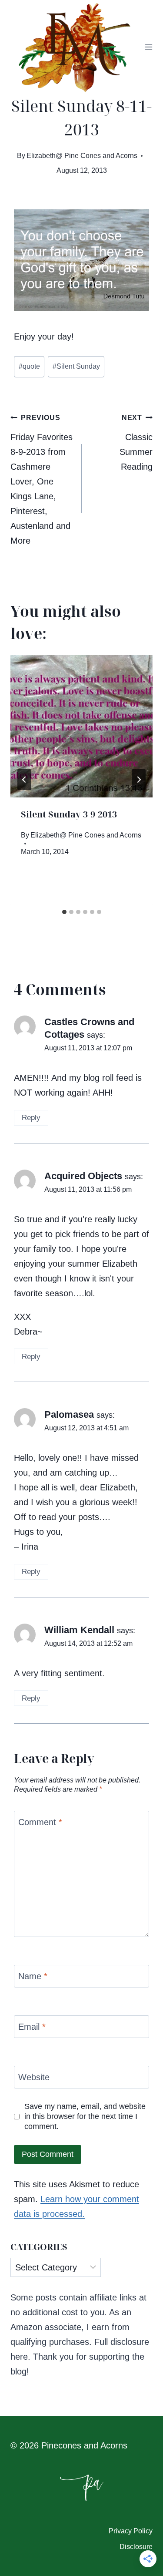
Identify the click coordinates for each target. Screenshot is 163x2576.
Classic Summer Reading (136, 443)
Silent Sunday (76, 366)
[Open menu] (149, 47)
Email (32, 2027)
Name (33, 1976)
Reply (31, 1118)
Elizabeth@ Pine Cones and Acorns (82, 156)
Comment (40, 1822)
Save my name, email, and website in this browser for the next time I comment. (85, 2117)
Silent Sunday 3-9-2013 (69, 814)
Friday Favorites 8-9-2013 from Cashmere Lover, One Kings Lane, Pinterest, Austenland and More (42, 480)
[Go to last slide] (24, 780)
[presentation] (81, 726)
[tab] (64, 912)
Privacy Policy (131, 2531)
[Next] (139, 780)
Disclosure (136, 2547)
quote (29, 366)
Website (34, 2077)
